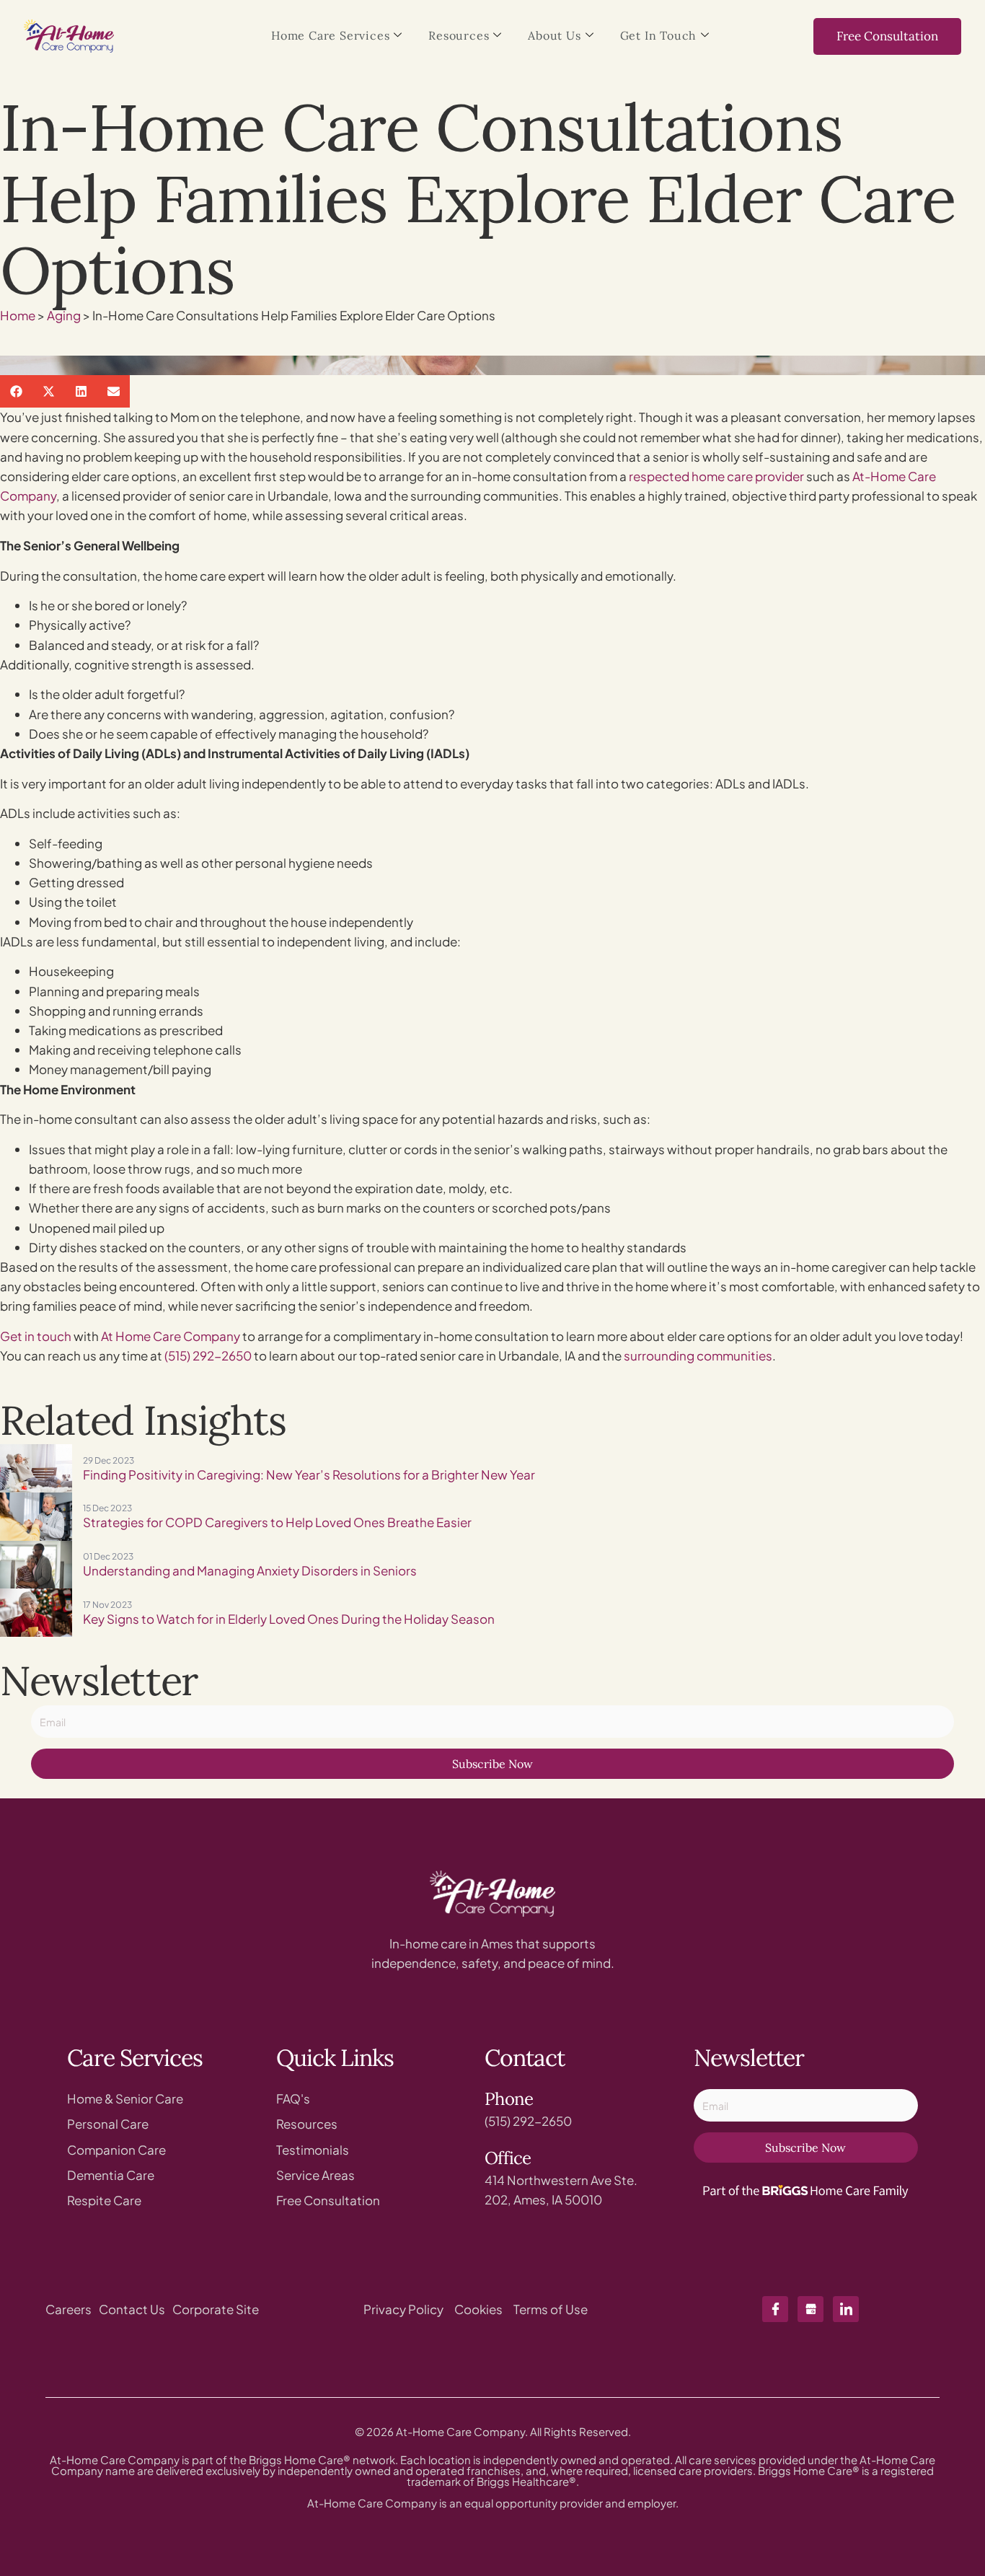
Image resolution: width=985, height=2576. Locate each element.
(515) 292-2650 (208, 1355)
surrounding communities (698, 1355)
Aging (64, 315)
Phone (509, 2099)
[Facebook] (775, 2309)
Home (18, 315)
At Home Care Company (171, 1336)
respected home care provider (716, 476)
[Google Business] (810, 2309)
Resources (459, 35)
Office (508, 2158)
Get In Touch (659, 35)
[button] (16, 391)
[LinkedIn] (846, 2309)
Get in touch (36, 1336)
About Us (554, 35)
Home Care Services (330, 35)
